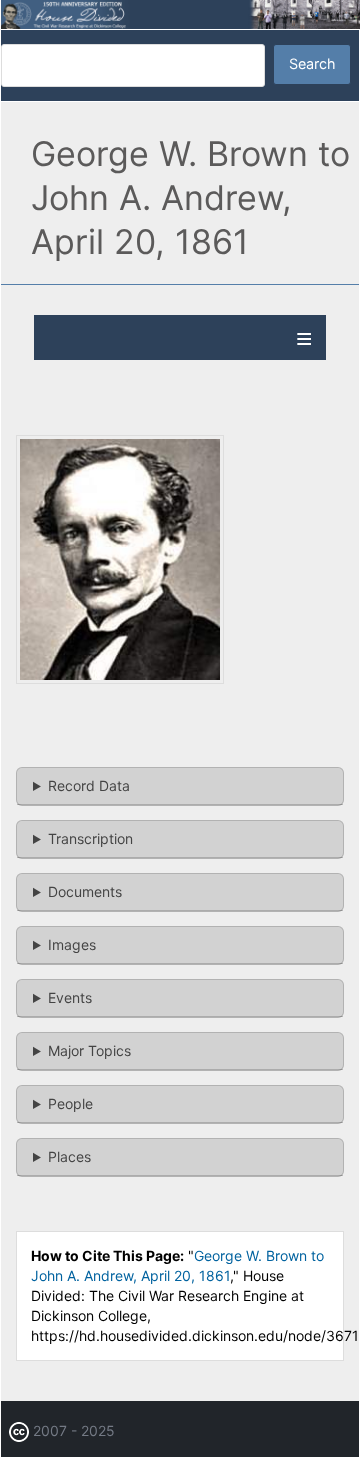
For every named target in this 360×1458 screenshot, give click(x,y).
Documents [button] (85, 891)
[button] (120, 677)
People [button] (70, 1103)
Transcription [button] (90, 838)
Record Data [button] (89, 785)
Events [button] (70, 997)
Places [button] (69, 1156)
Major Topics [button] (89, 1050)
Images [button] (72, 944)
